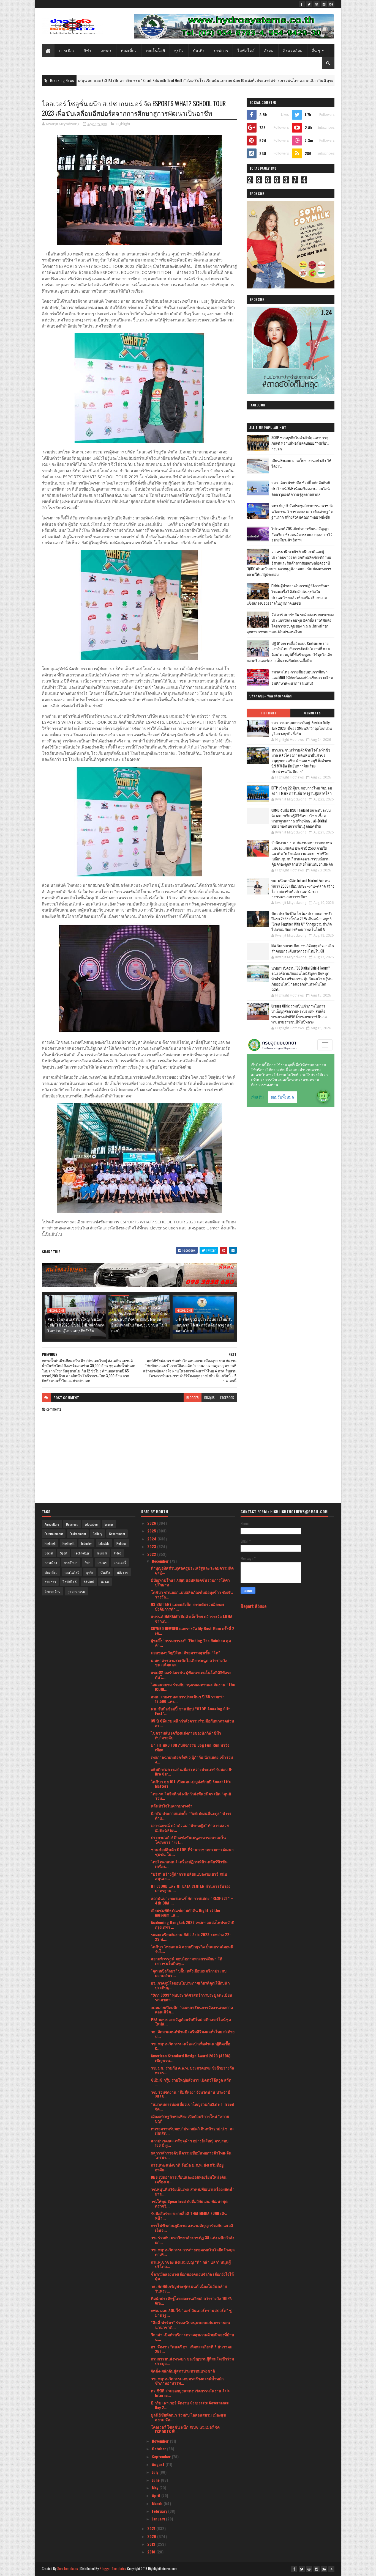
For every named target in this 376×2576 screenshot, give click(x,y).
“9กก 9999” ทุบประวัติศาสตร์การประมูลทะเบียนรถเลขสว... (192, 1997)
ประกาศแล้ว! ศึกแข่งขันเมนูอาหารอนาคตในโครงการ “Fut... (188, 1840)
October (160, 2449)
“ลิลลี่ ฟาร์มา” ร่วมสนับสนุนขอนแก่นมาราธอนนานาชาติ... (190, 2325)
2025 (152, 1531)
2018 (152, 2552)
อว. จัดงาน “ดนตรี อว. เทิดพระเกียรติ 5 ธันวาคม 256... (192, 2349)
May (156, 2488)
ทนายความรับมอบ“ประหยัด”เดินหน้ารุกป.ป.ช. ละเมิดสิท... (193, 2131)
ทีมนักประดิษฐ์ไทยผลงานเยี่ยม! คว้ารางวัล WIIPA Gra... (191, 2300)
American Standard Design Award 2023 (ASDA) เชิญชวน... (191, 2058)
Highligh (50, 1543)
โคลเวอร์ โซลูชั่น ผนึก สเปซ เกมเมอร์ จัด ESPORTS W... (185, 2429)
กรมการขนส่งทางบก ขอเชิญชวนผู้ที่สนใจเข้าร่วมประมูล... (192, 2361)
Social (49, 1553)
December (161, 1561)
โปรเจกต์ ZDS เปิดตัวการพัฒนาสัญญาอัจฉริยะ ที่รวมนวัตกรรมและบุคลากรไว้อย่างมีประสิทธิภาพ (302, 534)
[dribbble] (317, 4)
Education (91, 1524)
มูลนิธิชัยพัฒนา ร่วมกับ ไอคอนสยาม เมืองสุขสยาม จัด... (188, 2417)
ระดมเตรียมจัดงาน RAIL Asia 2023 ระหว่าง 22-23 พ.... (191, 1937)
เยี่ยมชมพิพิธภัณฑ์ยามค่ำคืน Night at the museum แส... (185, 1912)
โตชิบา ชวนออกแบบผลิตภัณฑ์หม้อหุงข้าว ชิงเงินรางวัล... (192, 1594)
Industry (86, 1543)
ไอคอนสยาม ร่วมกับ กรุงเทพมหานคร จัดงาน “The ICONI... (193, 1687)
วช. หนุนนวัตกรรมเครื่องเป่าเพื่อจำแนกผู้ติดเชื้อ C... (190, 2046)
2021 (152, 2528)
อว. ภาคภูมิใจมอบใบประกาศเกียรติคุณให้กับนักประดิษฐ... (190, 1985)
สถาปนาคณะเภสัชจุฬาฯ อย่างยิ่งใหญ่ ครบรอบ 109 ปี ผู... (190, 2143)
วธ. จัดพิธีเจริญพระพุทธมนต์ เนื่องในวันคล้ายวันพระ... (189, 2288)
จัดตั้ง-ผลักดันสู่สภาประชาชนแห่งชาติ (183, 2371)
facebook (227, 1398)
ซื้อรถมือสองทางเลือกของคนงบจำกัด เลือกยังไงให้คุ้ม (192, 2276)
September (162, 2457)
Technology (82, 1553)
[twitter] (309, 4)
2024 (152, 1539)
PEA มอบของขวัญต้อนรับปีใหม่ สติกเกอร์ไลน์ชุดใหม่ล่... (191, 2022)
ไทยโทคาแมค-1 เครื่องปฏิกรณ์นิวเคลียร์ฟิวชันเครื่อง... (189, 1864)
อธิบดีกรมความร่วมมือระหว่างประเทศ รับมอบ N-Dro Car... (192, 1771)
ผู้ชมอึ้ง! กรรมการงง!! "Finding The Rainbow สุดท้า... (191, 1643)
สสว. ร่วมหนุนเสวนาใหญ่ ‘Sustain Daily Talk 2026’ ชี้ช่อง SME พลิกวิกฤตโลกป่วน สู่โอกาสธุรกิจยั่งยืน (76, 1325)
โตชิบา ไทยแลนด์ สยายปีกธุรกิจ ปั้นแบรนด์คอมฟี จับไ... (192, 1949)
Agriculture (52, 1524)
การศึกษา (71, 1563)
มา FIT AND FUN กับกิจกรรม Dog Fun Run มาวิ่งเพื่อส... (190, 1747)
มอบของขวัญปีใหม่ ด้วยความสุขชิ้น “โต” (185, 1652)
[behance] (331, 4)
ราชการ (221, 50)
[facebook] (302, 4)
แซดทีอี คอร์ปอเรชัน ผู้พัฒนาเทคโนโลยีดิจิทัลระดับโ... (191, 1675)
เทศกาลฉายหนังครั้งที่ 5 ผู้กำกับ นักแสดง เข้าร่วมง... (192, 1759)
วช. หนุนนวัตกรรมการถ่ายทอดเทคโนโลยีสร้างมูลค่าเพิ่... (193, 2252)
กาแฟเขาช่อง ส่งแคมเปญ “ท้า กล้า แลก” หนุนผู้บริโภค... (191, 2264)
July (156, 2472)
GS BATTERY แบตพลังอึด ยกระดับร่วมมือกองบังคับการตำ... (187, 1606)
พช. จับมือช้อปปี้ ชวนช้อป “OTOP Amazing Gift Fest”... (190, 1711)
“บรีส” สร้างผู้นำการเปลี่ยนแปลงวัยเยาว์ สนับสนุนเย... (189, 1876)
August (159, 2464)
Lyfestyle (104, 1543)
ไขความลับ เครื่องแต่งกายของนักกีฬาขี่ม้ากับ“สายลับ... (186, 1735)
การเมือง (67, 50)
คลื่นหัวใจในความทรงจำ (172, 1806)
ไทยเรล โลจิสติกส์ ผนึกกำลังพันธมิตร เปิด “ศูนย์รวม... (191, 1796)
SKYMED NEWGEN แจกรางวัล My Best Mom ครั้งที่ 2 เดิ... (193, 1631)
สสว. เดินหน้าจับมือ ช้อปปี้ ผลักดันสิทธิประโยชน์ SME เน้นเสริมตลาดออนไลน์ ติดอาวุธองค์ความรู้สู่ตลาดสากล (301, 488)
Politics (121, 1543)
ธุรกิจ (179, 50)
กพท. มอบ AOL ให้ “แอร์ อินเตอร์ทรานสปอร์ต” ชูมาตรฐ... (191, 2313)
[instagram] (324, 4)
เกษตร (106, 50)
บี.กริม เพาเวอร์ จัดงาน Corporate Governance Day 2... (190, 2405)
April (157, 2495)
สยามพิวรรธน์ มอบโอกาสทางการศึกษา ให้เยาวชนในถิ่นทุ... (186, 1961)
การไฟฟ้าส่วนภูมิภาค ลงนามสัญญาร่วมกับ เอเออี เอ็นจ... (192, 2228)
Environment (78, 1534)
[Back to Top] (331, 2569)
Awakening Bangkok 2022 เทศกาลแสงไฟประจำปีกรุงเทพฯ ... (193, 1925)
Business (72, 1524)
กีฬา (88, 50)
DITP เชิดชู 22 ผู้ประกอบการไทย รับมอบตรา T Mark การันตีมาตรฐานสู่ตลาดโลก (204, 1325)
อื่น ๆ (316, 50)
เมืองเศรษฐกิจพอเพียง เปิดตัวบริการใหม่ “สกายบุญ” (190, 2118)
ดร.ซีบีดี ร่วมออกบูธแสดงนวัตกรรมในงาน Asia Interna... (190, 2393)
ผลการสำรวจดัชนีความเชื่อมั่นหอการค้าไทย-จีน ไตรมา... (191, 2155)
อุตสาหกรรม (76, 1591)
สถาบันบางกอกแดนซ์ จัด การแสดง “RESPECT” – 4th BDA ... (192, 1900)
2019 (152, 2544)
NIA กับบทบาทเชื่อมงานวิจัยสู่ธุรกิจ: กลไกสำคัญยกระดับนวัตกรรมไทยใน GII (303, 948)
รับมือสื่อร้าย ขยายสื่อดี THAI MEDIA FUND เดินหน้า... (189, 2216)
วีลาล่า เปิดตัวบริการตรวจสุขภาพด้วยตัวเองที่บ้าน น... (193, 2337)
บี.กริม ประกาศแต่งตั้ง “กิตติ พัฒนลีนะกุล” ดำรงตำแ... (191, 1815)
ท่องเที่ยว (129, 50)
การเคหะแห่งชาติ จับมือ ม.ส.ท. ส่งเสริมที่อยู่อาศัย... (187, 2167)
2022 (152, 1554)
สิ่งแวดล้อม (293, 50)
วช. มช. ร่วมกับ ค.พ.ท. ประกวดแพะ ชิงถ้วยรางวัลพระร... (193, 2070)
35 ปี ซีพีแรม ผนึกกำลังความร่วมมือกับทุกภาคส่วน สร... (193, 1723)
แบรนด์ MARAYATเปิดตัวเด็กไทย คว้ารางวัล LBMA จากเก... (192, 1619)
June (156, 2480)
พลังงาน (122, 1572)
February (160, 2511)
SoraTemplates (68, 2568)
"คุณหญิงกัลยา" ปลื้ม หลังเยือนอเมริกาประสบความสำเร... (189, 1973)
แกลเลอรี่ (120, 1563)
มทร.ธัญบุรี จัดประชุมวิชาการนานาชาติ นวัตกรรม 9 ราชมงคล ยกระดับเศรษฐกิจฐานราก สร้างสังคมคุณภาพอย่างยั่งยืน (302, 511)
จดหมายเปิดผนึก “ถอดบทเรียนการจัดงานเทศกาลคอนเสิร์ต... (192, 2010)
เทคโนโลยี (156, 50)
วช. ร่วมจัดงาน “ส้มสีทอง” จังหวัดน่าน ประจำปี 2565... (190, 2094)
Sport (64, 1553)
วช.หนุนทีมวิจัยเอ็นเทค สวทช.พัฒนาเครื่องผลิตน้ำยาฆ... (193, 2191)
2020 (152, 2536)
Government (117, 1534)
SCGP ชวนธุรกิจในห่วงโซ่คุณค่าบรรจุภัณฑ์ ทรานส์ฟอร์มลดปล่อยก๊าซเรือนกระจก (300, 443)
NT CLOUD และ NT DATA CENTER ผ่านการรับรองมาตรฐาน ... (191, 1888)
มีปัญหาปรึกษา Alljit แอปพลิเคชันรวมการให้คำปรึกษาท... (190, 1582)
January (159, 2519)
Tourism (102, 1553)
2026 (152, 1523)
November (161, 2441)
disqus (209, 1398)
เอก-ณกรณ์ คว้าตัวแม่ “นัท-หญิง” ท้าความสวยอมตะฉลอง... (190, 1828)
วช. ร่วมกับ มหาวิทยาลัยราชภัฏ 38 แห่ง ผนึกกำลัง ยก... (193, 2240)
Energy (109, 1524)
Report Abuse (254, 1606)
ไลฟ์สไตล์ (246, 50)
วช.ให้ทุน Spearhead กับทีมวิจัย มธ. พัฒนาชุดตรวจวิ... (189, 2203)
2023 (152, 1546)
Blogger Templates (113, 2568)
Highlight (288, 80)
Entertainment (54, 1534)
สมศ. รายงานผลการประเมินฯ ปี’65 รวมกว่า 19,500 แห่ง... (188, 1699)
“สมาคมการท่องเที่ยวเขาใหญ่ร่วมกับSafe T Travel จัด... (193, 2106)
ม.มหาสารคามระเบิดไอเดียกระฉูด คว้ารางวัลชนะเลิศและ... (189, 1663)
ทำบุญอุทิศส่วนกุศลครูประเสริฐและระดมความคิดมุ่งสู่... (192, 1570)
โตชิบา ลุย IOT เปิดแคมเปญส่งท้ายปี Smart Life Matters (191, 1784)
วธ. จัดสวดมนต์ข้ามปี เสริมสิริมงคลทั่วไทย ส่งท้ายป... (193, 2034)
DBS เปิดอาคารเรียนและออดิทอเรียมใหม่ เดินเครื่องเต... (189, 2179)
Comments (312, 713)
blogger (193, 1398)
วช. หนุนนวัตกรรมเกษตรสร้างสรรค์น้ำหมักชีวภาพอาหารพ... (187, 2381)
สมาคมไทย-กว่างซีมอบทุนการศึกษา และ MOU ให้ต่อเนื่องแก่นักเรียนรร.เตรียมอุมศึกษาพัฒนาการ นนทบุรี (302, 678)
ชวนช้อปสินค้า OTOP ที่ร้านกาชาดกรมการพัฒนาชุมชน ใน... (192, 1852)
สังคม (269, 50)
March (158, 2503)
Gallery (97, 1534)
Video (118, 1553)
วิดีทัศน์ (89, 1582)
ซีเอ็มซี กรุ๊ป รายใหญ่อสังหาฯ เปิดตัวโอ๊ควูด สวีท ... (191, 2082)
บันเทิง (199, 50)
